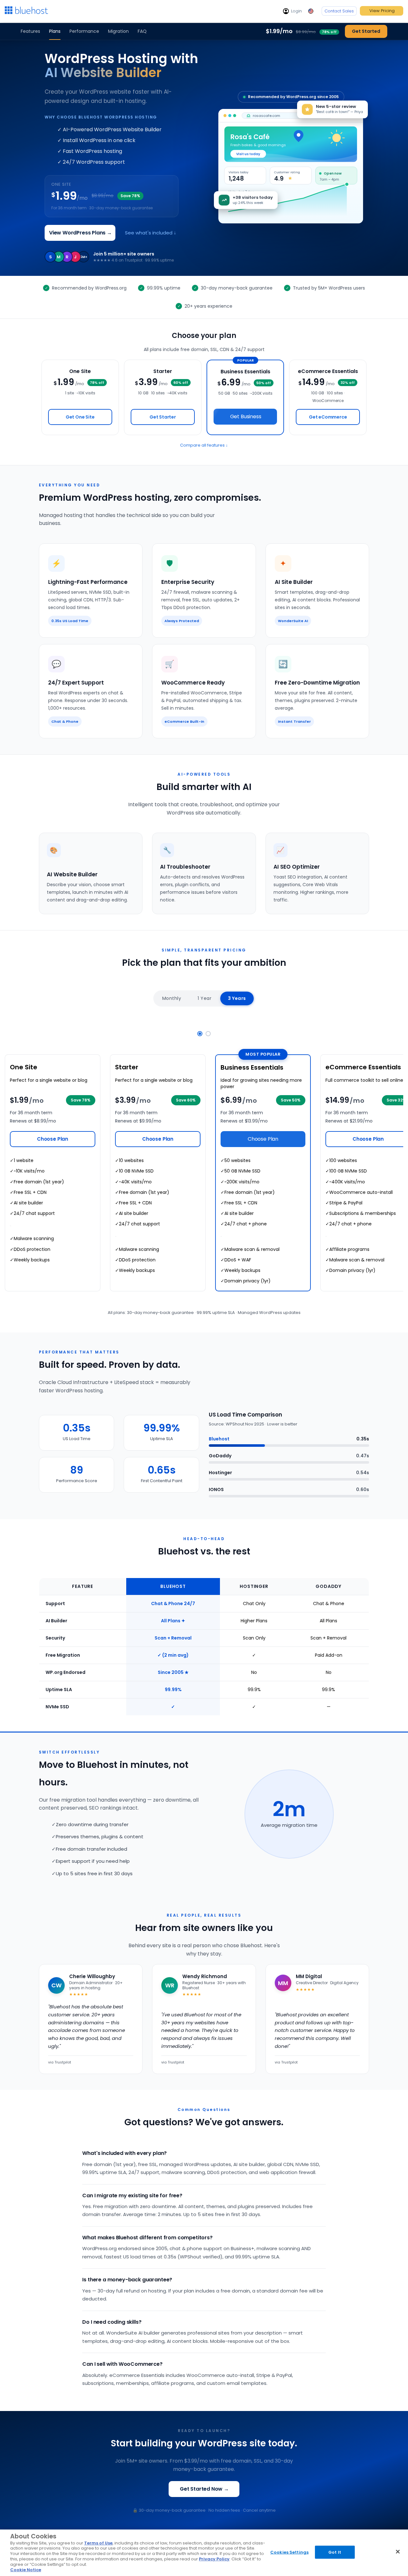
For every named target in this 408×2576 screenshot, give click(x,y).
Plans (55, 31)
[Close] (398, 2551)
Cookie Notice (26, 2570)
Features (30, 31)
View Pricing (382, 11)
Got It (335, 2552)
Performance (84, 31)
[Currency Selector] (312, 11)
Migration (118, 31)
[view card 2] (208, 1034)
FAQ (142, 31)
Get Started (366, 31)
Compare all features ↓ (204, 445)
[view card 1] (200, 1034)
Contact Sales (339, 11)
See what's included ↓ (151, 233)
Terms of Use (98, 2543)
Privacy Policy (214, 2559)
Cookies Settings (289, 2552)
